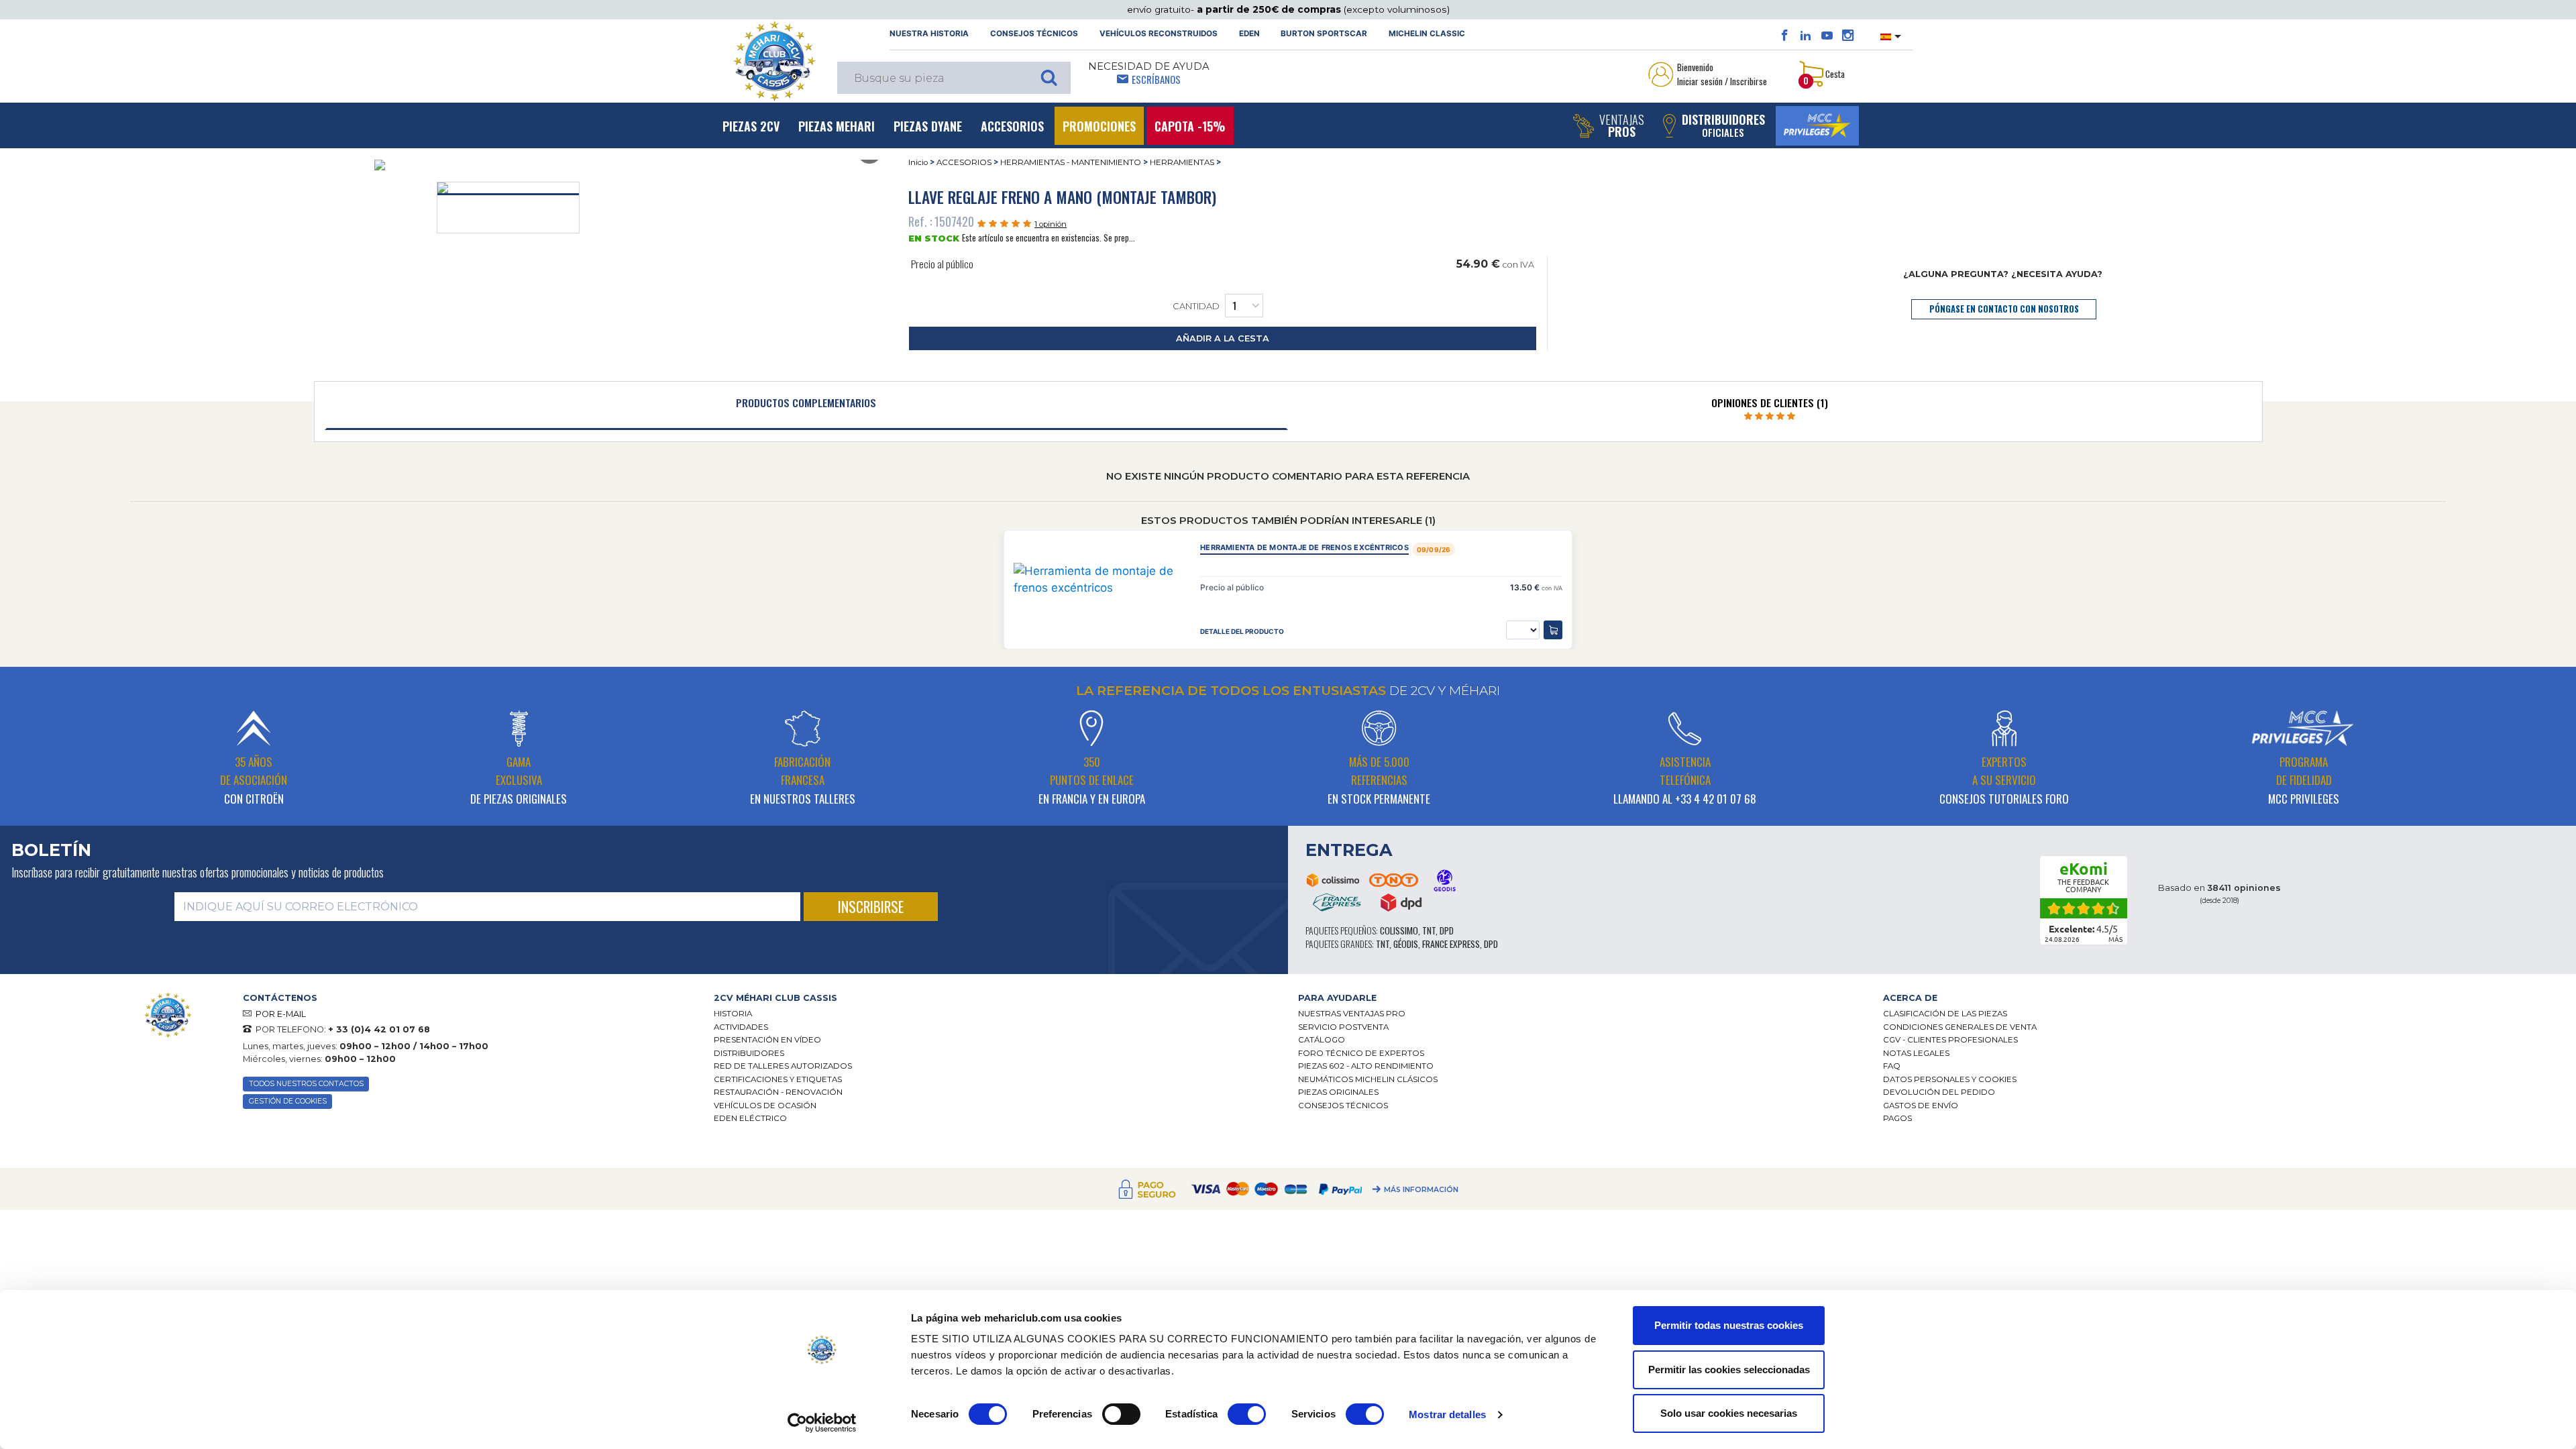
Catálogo (1322, 1040)
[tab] (807, 406)
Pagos (1897, 1118)
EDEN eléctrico (750, 1118)
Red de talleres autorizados (783, 1066)
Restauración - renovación (778, 1092)
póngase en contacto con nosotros (2004, 309)
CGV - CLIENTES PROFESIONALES (1950, 1040)
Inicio (918, 162)
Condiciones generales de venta (1960, 1027)
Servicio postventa (1343, 1027)
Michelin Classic (1427, 34)
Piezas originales (1338, 1092)
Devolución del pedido (1939, 1092)
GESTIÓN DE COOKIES (288, 1101)
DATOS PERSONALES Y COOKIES (1950, 1079)
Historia (733, 1014)
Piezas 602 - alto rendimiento (1366, 1066)
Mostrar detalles (1447, 1414)
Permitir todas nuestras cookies (1729, 1325)
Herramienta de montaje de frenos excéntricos (1304, 548)
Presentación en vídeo (767, 1040)
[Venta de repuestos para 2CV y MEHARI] (774, 61)
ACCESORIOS (964, 162)
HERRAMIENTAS (1182, 162)
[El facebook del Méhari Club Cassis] (1785, 36)
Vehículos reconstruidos (1159, 34)
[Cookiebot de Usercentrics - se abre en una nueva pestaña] (822, 1423)
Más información (1421, 1190)
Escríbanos (1156, 79)
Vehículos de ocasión (765, 1106)
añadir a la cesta (1223, 338)
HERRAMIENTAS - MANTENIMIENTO (1071, 162)
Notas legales (1916, 1053)
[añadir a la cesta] (1553, 630)
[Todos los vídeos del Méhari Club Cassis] (1827, 36)
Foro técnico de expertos (1361, 1053)
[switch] (1121, 1414)
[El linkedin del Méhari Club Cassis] (1806, 36)
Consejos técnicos (1034, 34)
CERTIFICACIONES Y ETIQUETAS (778, 1079)
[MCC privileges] (1817, 126)
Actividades (741, 1027)
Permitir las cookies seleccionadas (1729, 1370)
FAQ (1892, 1066)
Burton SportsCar (1324, 34)
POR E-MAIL (281, 1014)
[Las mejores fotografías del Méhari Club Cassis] (1848, 36)
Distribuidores (749, 1053)
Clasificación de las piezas (1945, 1014)
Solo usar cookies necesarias (1729, 1413)
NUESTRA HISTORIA (929, 34)
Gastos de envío (1921, 1106)
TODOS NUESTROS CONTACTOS (306, 1084)
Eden (1249, 34)
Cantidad (1196, 306)
